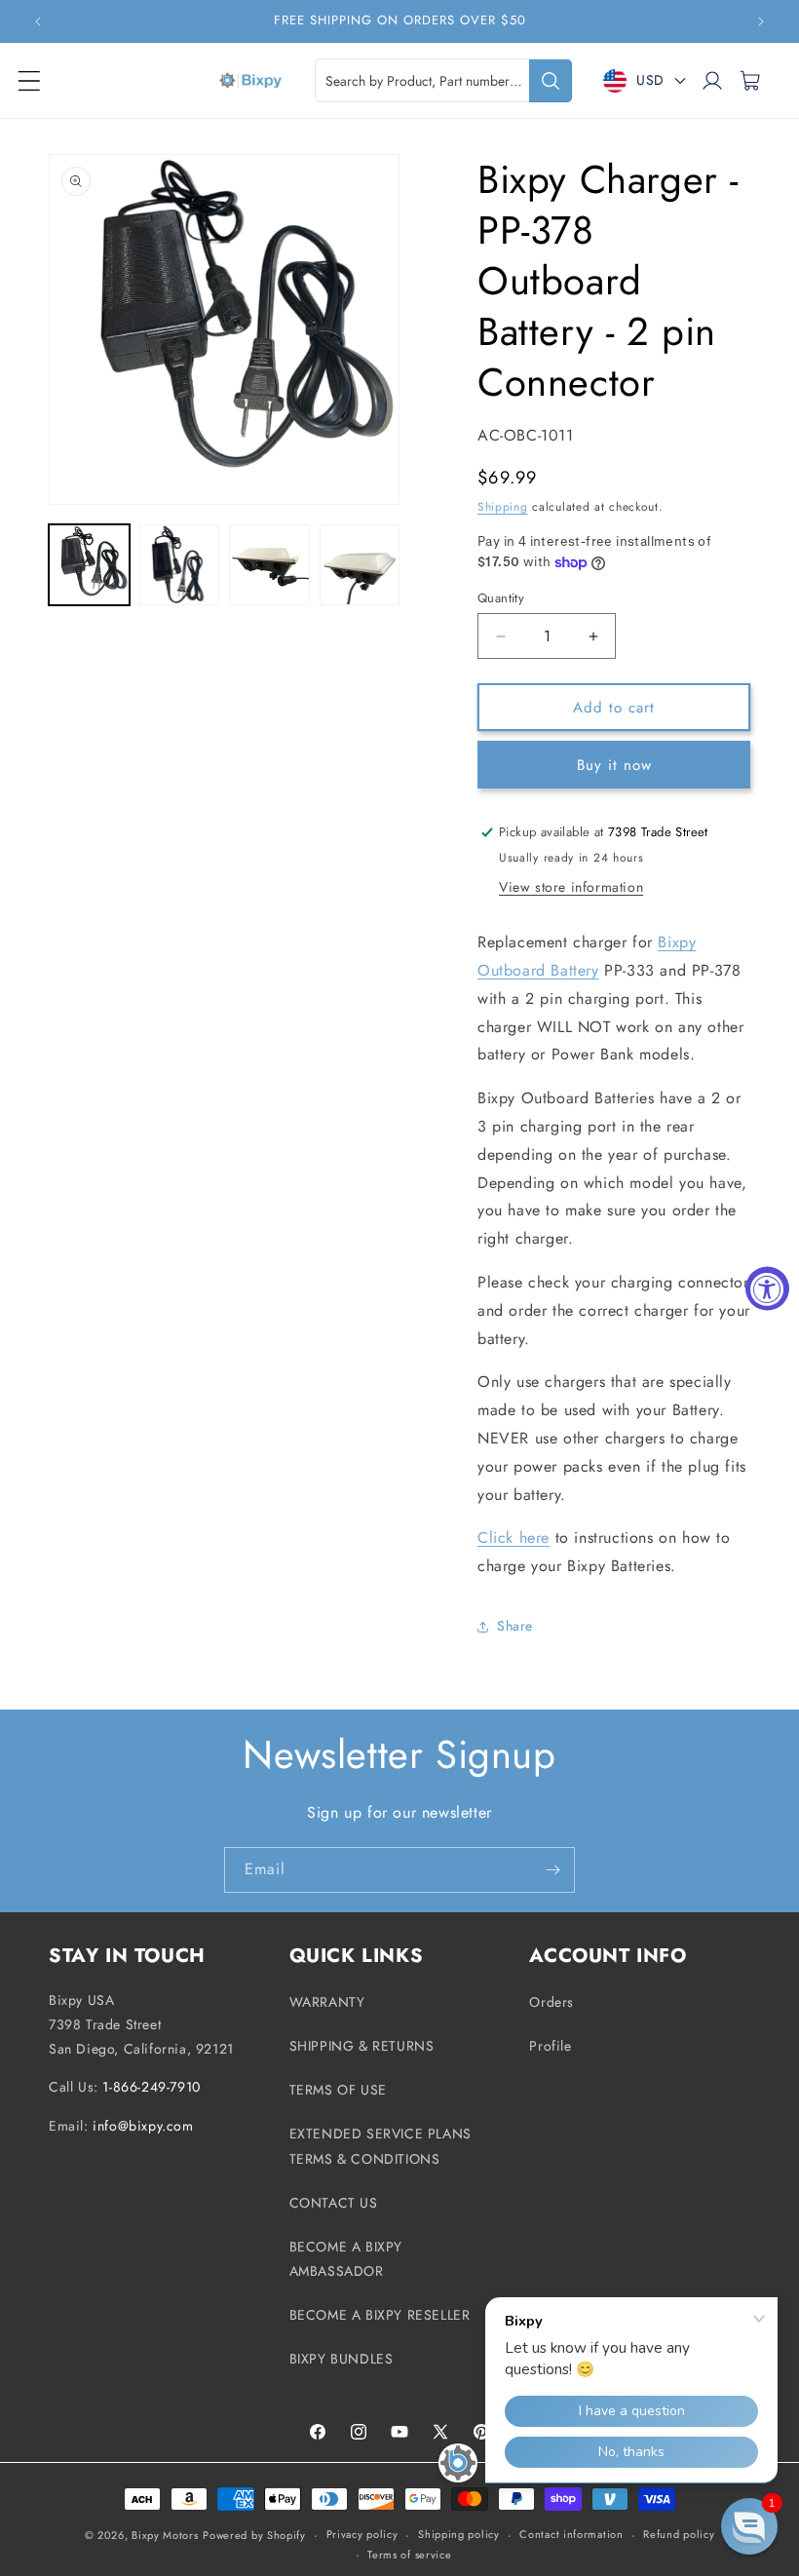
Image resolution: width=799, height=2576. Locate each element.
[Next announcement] (761, 21)
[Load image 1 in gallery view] (89, 565)
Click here (514, 1538)
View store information (571, 887)
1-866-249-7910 (151, 2087)
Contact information (571, 2534)
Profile (550, 2046)
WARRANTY (327, 2002)
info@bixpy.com (143, 2126)
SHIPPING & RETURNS (362, 2046)
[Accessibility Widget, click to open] (767, 1288)
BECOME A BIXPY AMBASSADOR (346, 2259)
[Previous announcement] (38, 21)
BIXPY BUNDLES (342, 2359)
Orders (552, 2002)
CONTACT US (334, 2203)
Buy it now (614, 765)
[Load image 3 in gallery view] (269, 565)
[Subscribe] (552, 1870)
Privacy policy (362, 2534)
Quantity (501, 598)
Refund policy (679, 2534)
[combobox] (443, 80)
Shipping (503, 507)
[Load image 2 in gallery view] (180, 565)
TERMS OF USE (338, 2090)
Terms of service (409, 2555)
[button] (29, 81)
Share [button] (515, 1626)
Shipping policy (459, 2534)
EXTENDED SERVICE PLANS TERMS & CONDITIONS (380, 2146)
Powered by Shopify (254, 2535)
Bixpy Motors (165, 2535)
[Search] (551, 81)
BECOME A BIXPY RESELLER (380, 2315)
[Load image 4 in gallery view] (360, 565)
